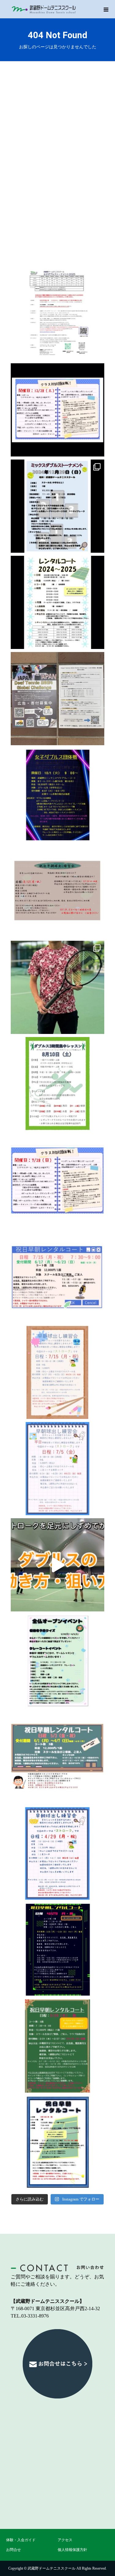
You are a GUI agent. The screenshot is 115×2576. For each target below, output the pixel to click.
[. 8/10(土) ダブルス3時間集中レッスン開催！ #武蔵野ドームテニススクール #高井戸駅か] (57, 1084)
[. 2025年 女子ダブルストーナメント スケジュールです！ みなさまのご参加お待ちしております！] (57, 314)
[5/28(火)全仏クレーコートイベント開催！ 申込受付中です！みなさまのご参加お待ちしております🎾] (57, 1661)
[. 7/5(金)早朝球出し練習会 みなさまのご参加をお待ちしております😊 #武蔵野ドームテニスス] (57, 1469)
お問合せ (13, 2550)
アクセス (65, 2540)
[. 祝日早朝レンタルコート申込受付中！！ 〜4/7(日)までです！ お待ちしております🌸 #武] (57, 1757)
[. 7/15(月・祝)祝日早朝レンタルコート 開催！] (57, 1276)
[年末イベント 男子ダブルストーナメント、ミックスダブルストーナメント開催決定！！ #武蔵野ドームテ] (57, 506)
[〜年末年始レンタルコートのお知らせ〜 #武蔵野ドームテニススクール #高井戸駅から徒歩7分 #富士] (57, 602)
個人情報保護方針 (72, 2550)
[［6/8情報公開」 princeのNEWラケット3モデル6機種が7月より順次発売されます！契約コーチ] (57, 987)
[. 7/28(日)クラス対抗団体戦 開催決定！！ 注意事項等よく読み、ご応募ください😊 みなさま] (57, 1180)
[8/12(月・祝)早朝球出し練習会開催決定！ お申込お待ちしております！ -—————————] (57, 891)
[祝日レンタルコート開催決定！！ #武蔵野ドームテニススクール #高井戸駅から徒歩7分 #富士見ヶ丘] (57, 2142)
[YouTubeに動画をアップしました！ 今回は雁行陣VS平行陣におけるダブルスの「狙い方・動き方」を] (57, 1565)
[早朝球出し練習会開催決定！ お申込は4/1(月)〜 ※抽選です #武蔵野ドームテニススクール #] (57, 1854)
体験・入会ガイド (21, 2540)
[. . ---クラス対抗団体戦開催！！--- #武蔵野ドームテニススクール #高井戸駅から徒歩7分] (57, 410)
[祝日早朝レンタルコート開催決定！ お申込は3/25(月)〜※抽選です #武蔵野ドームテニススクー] (57, 1950)
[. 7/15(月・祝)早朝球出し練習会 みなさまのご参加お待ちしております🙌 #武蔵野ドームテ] (57, 1372)
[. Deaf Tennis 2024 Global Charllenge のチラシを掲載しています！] (57, 699)
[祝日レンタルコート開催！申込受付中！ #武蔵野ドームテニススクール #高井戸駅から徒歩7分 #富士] (57, 2046)
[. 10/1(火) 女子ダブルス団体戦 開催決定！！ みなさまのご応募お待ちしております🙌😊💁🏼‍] (57, 795)
